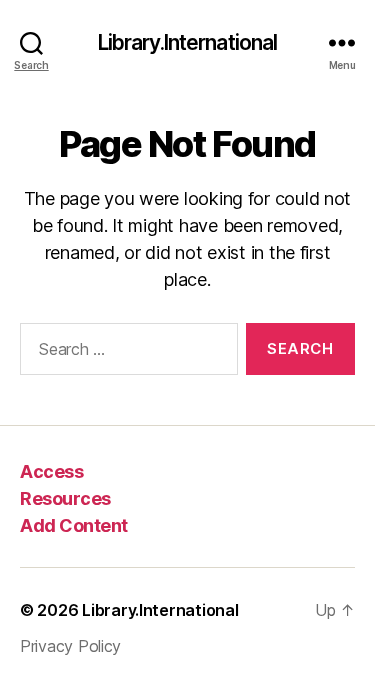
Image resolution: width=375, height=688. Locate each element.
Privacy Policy (70, 646)
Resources (65, 498)
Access (51, 471)
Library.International (188, 42)
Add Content (74, 525)
